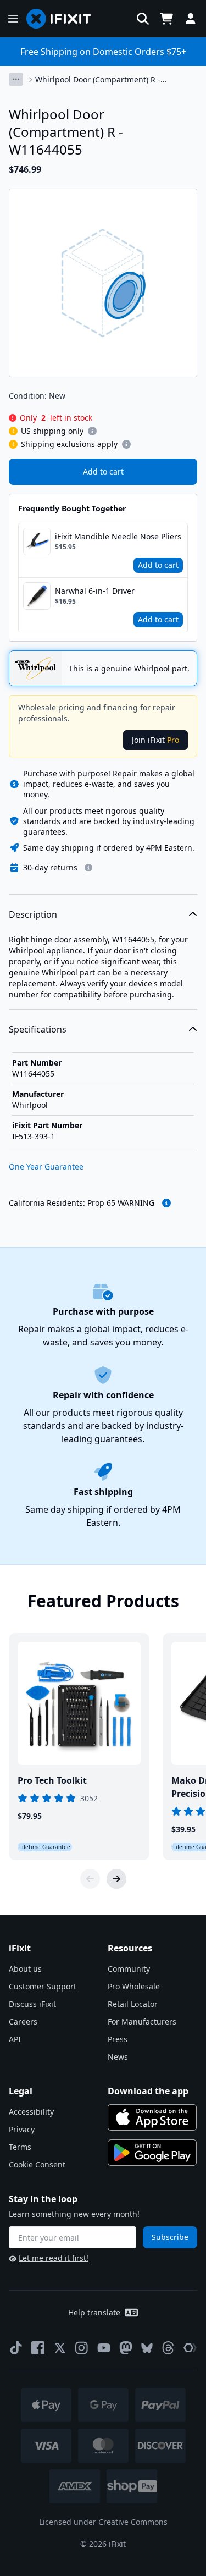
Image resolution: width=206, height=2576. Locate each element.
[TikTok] (16, 2348)
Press (118, 2039)
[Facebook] (38, 2348)
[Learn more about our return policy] (88, 868)
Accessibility (31, 2112)
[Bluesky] (147, 2348)
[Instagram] (82, 2348)
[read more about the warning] (166, 1203)
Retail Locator (133, 2004)
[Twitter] (60, 2348)
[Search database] (143, 19)
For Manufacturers (142, 2021)
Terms (20, 2147)
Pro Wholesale (134, 1986)
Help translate (94, 2312)
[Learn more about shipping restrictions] (92, 431)
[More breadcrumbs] (16, 79)
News (118, 2057)
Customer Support (43, 1986)
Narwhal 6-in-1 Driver (95, 591)
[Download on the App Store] (152, 2117)
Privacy (22, 2129)
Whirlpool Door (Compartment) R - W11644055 (98, 80)
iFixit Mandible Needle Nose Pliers (118, 536)
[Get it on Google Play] (152, 2153)
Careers (23, 2021)
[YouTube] (104, 2348)
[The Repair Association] (190, 2348)
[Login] (191, 19)
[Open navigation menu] (13, 19)
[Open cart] (166, 19)
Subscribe (170, 2237)
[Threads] (168, 2348)
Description (33, 914)
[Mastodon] (126, 2348)
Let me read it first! (54, 2258)
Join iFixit (155, 740)
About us (25, 1969)
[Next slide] (116, 1879)
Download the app (148, 2091)
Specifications (38, 1029)
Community (129, 1969)
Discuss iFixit (32, 2004)
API (15, 2039)
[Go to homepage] (63, 19)
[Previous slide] (90, 1879)
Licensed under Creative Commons (103, 2522)
